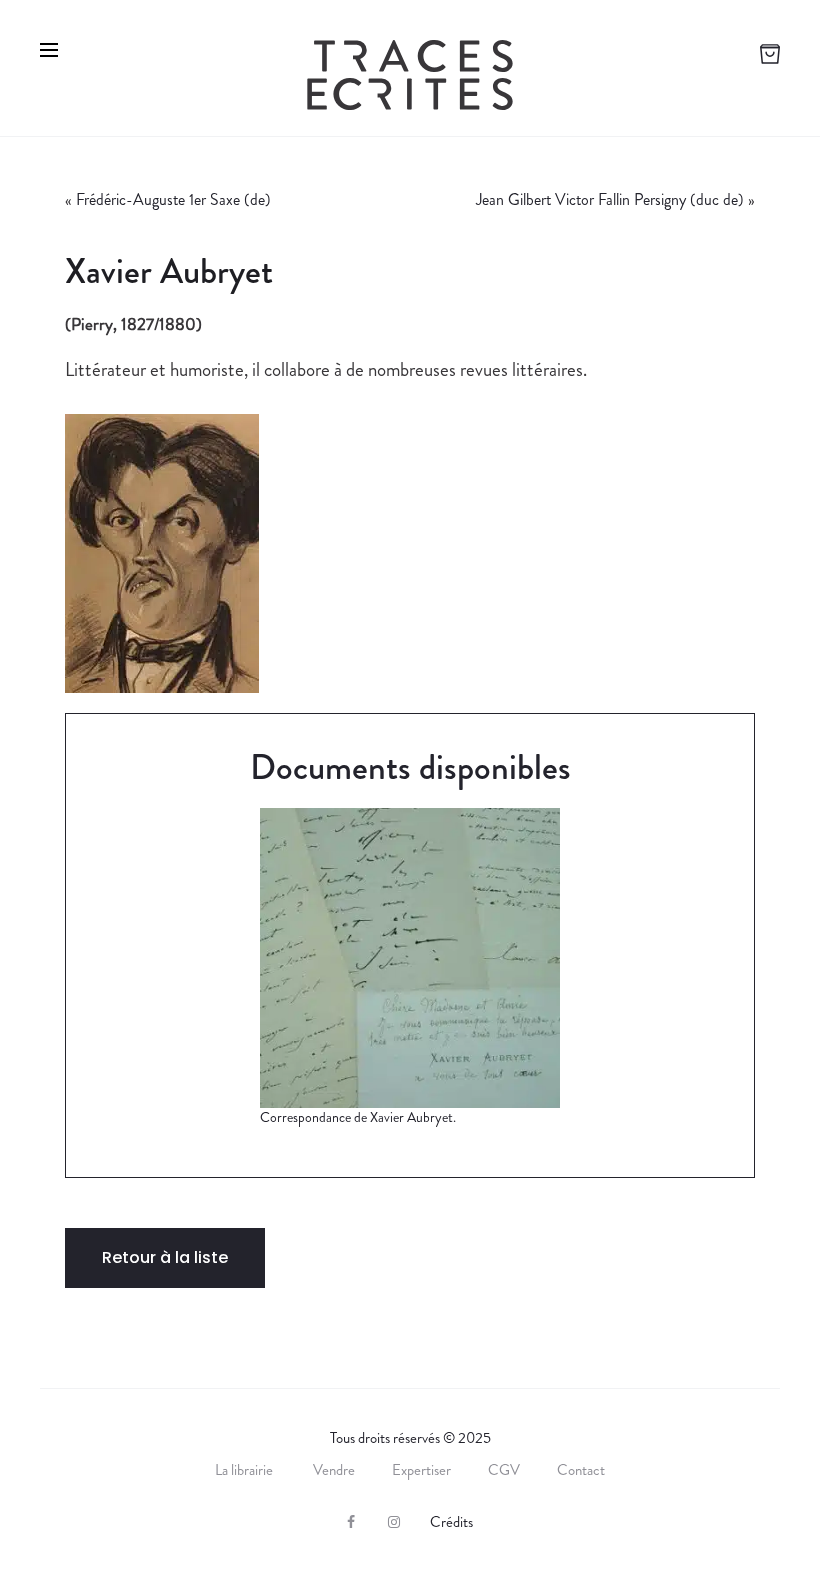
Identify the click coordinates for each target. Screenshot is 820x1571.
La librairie (245, 1470)
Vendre (334, 1470)
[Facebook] (351, 1522)
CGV (504, 1470)
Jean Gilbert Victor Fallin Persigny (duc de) (610, 199)
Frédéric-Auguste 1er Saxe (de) (173, 199)
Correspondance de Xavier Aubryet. (358, 1117)
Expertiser (421, 1470)
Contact (581, 1470)
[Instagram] (394, 1522)
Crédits (451, 1522)
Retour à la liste (165, 1257)
